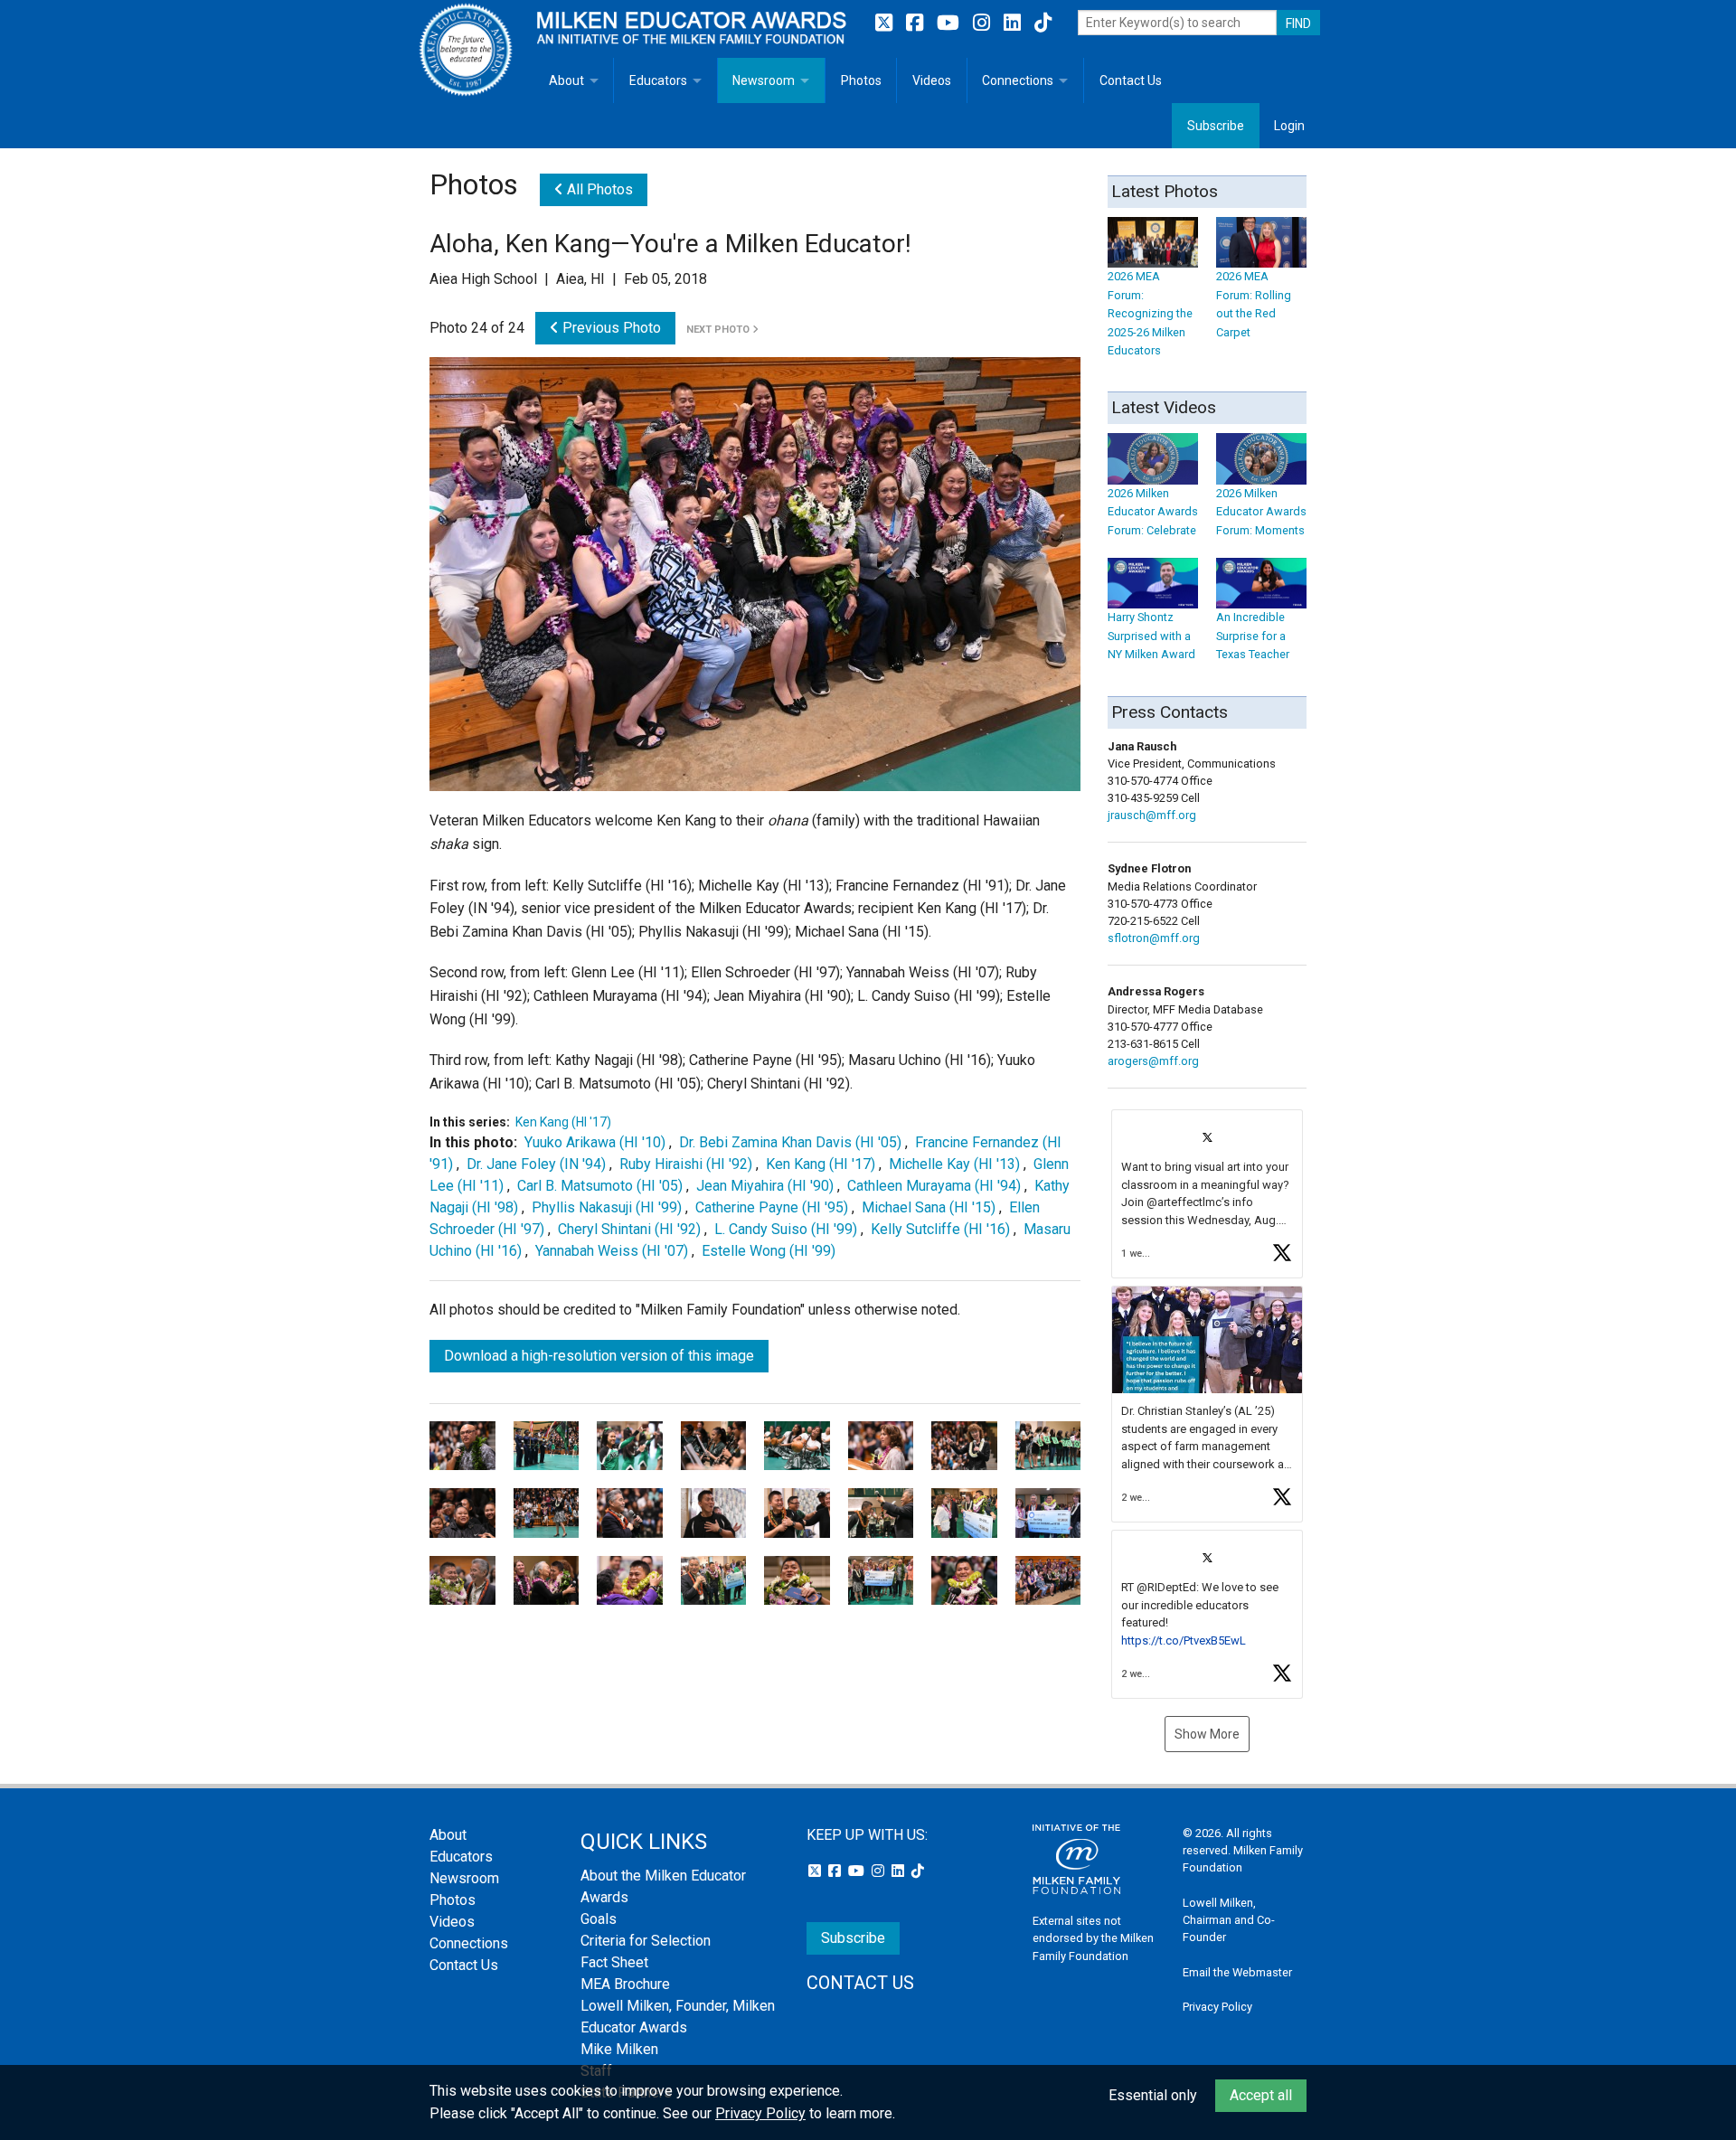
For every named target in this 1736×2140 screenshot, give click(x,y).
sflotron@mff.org (1154, 938)
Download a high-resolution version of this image (599, 1356)
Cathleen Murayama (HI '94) (934, 1186)
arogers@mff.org (1153, 1061)
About (566, 80)
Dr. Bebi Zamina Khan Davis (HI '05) (790, 1142)
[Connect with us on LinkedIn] (1014, 23)
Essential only (1153, 2095)
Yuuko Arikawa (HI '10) (595, 1142)
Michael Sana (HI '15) (929, 1207)
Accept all (1261, 2095)
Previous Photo (610, 328)
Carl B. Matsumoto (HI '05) (600, 1186)
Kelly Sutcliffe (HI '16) (940, 1229)
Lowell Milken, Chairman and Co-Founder (1229, 1920)
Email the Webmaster (1237, 1972)
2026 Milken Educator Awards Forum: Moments (1261, 512)
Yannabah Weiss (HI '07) (612, 1251)
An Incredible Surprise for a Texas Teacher (1253, 636)
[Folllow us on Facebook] (917, 23)
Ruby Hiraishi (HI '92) (686, 1164)
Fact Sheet (614, 1962)
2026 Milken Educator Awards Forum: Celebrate (1153, 512)
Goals (599, 1919)
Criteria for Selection (646, 1941)
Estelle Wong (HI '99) (769, 1251)
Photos (861, 80)
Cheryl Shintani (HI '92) (629, 1229)
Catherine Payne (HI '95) (772, 1207)
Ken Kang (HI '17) (563, 1122)
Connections (1018, 80)
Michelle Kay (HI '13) (954, 1164)
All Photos (598, 189)
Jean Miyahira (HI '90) (765, 1186)
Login (1289, 126)
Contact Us (1131, 80)
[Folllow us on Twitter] (886, 23)
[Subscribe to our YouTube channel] (950, 23)
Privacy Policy (1217, 2007)
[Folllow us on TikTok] (1043, 23)
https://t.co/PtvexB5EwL (1184, 1640)
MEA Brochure (625, 1984)
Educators (658, 80)
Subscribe (1216, 126)
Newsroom (764, 80)
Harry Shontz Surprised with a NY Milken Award (1151, 636)
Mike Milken (619, 2049)
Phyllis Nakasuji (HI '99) (607, 1207)
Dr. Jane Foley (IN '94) (536, 1164)
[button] (1207, 1194)
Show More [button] (1207, 1734)
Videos (932, 80)
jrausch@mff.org (1152, 815)
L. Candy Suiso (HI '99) (786, 1229)
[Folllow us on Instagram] (984, 23)
